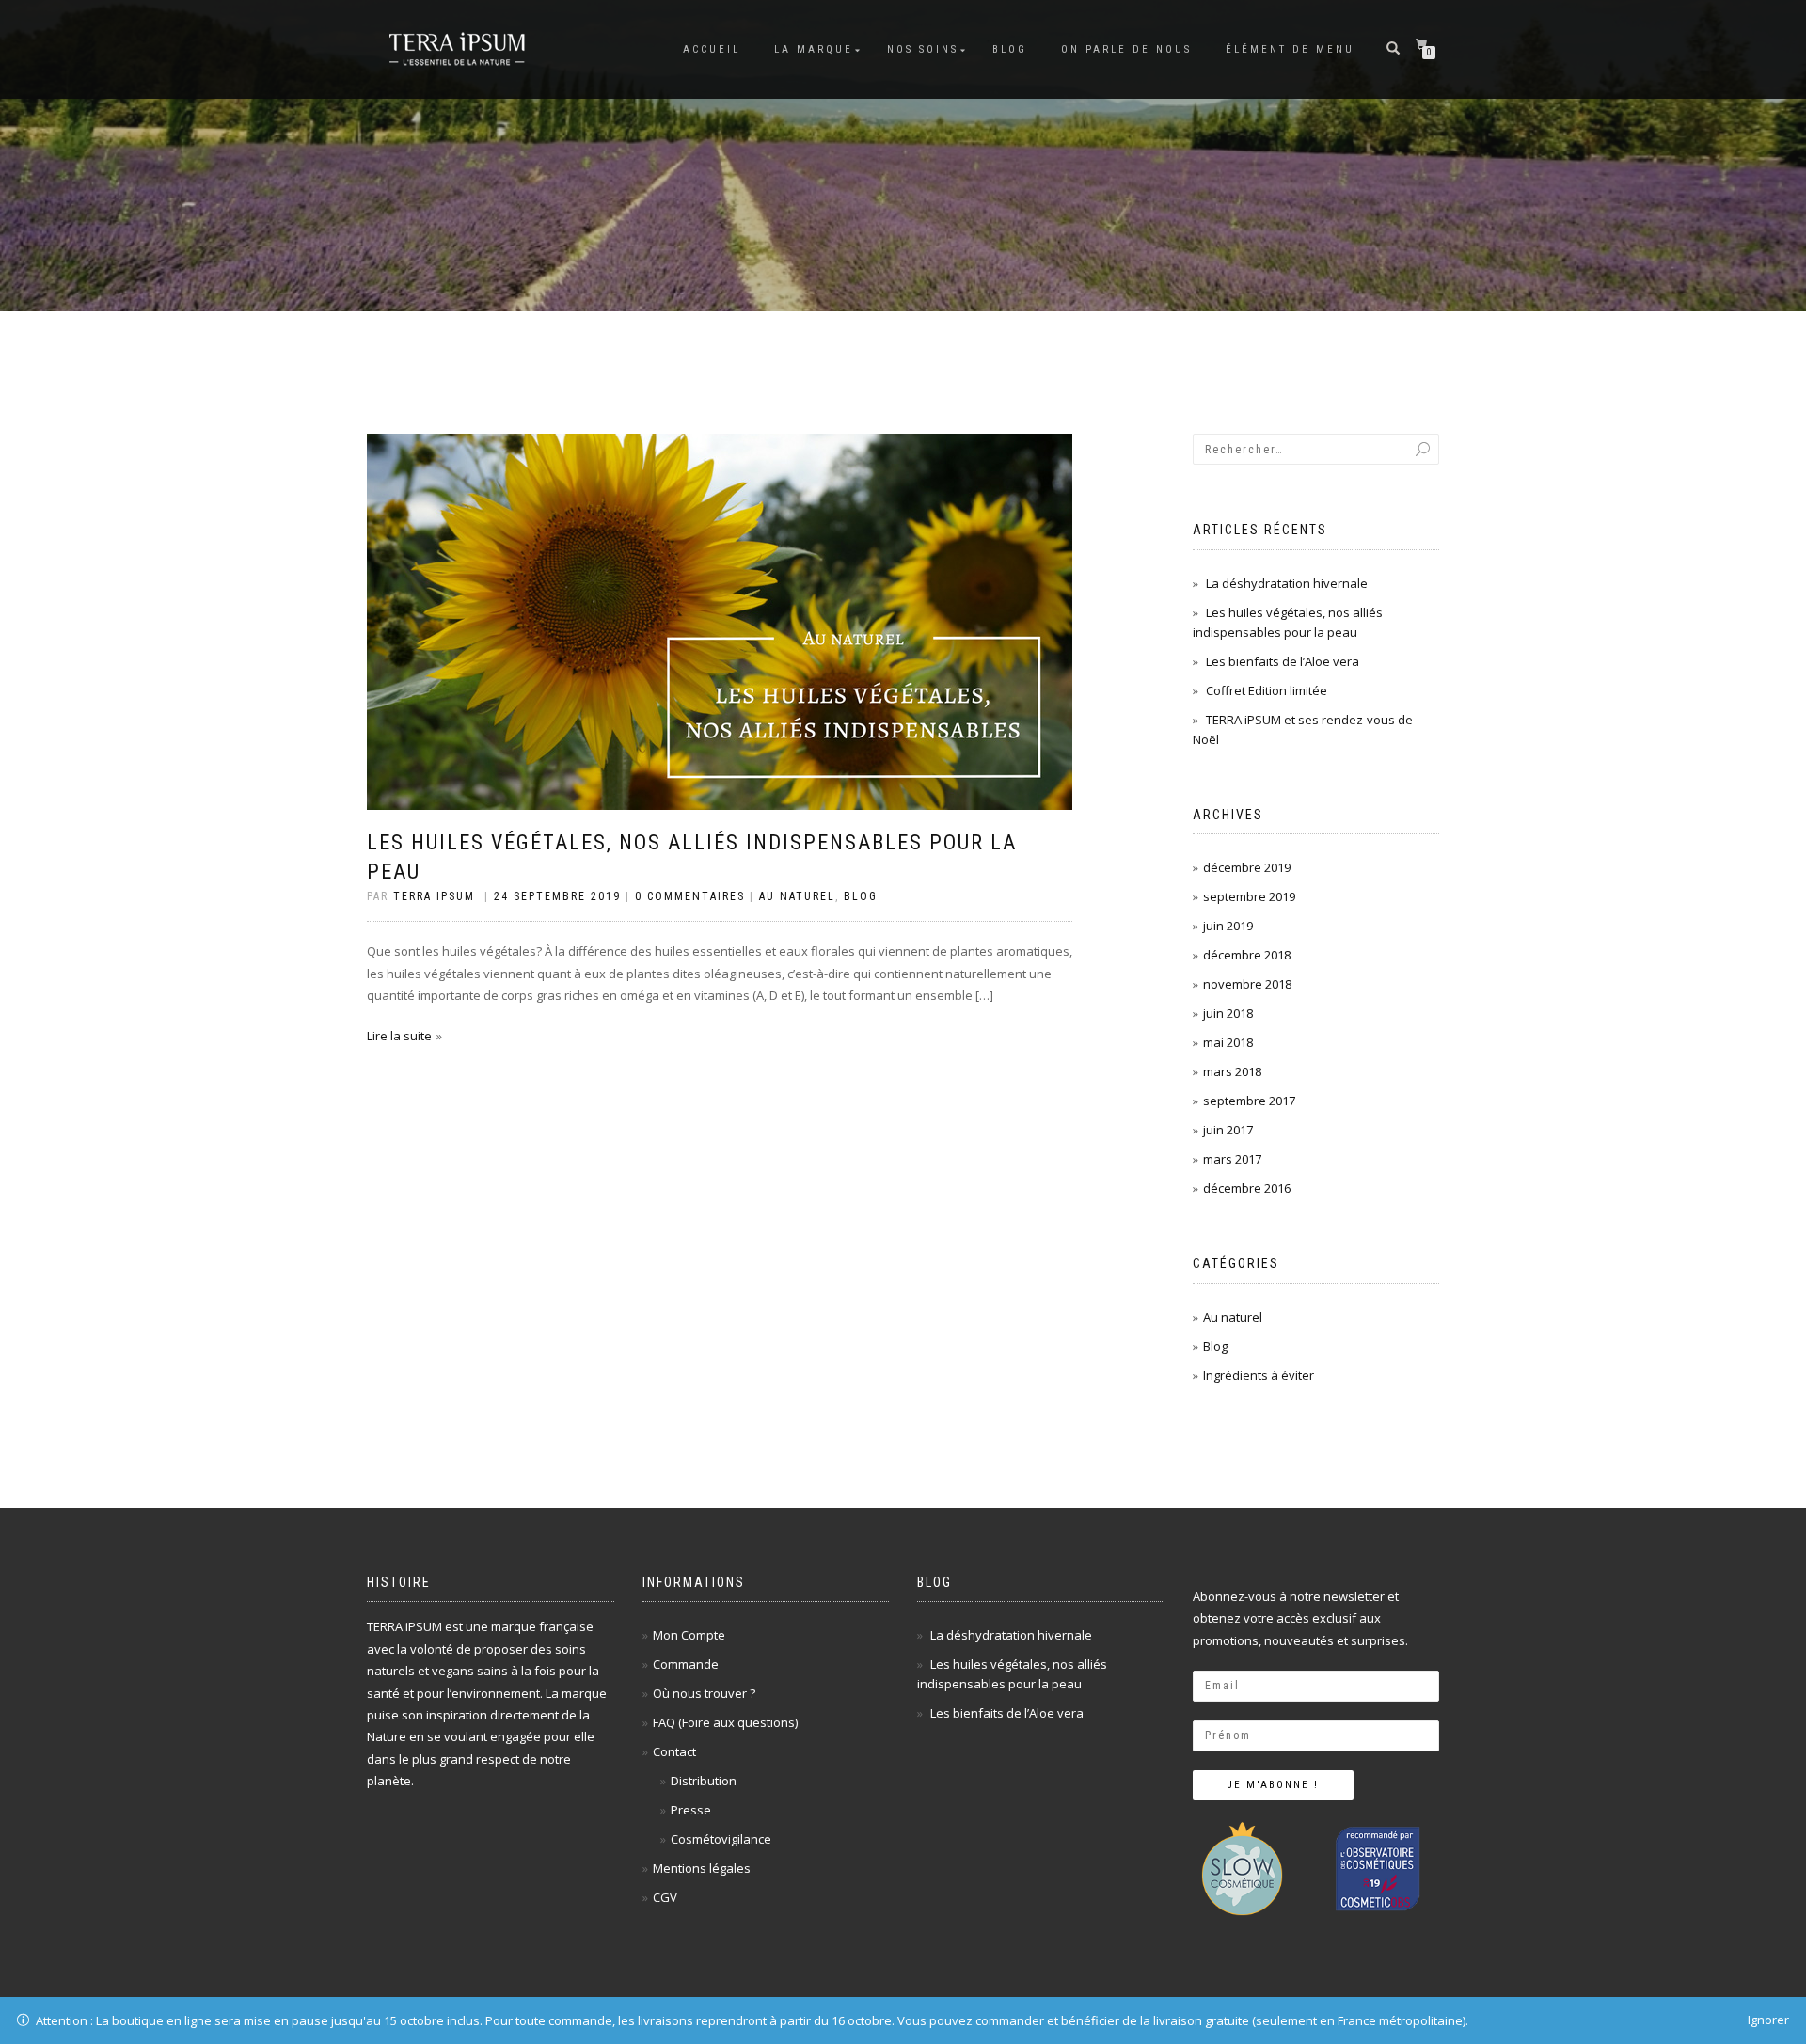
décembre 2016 (1247, 1188)
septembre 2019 (1249, 896)
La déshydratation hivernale (1287, 583)
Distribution (704, 1781)
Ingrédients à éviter (1259, 1375)
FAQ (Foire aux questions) (725, 1722)
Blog (1010, 49)
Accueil (712, 49)
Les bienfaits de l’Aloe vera (1283, 661)
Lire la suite (399, 1036)
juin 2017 (1228, 1130)
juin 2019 (1228, 926)
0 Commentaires (690, 896)
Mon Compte (689, 1635)
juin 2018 (1228, 1013)
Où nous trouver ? (704, 1693)
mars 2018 (1232, 1071)
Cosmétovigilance (721, 1839)
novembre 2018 (1247, 984)
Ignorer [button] (1768, 2020)
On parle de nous (1126, 49)
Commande (686, 1664)
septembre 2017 (1249, 1101)
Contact (674, 1751)
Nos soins (923, 49)
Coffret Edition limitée (1267, 690)
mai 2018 (1228, 1042)
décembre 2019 (1247, 867)
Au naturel (797, 896)
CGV (665, 1897)
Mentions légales (702, 1868)
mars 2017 (1232, 1159)
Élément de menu (1290, 49)
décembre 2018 (1247, 955)
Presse (691, 1810)
